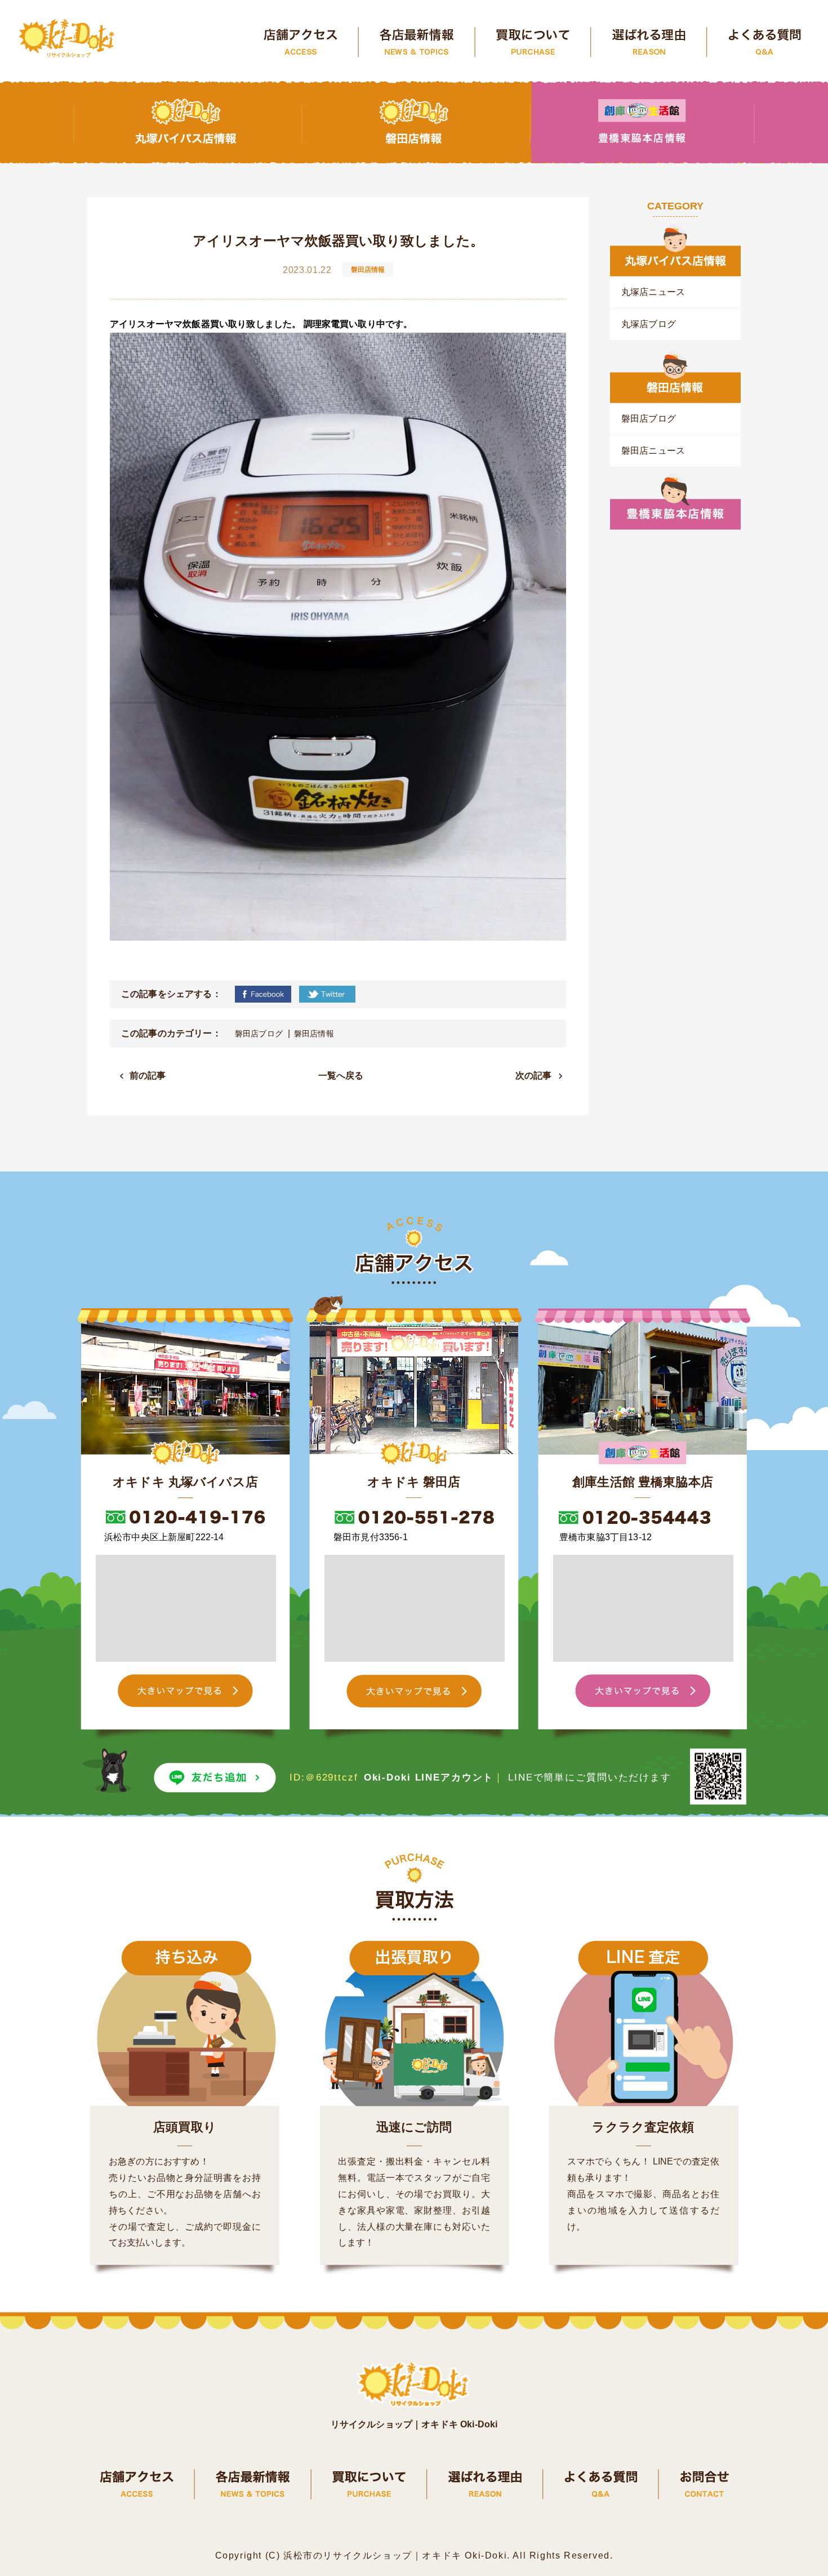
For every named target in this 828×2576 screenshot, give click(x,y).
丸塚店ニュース (653, 292)
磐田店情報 (314, 1034)
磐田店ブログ (259, 1034)
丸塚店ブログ (649, 324)
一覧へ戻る (341, 1075)
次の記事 (534, 1075)
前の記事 (148, 1075)
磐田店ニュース (653, 451)
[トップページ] (68, 39)
